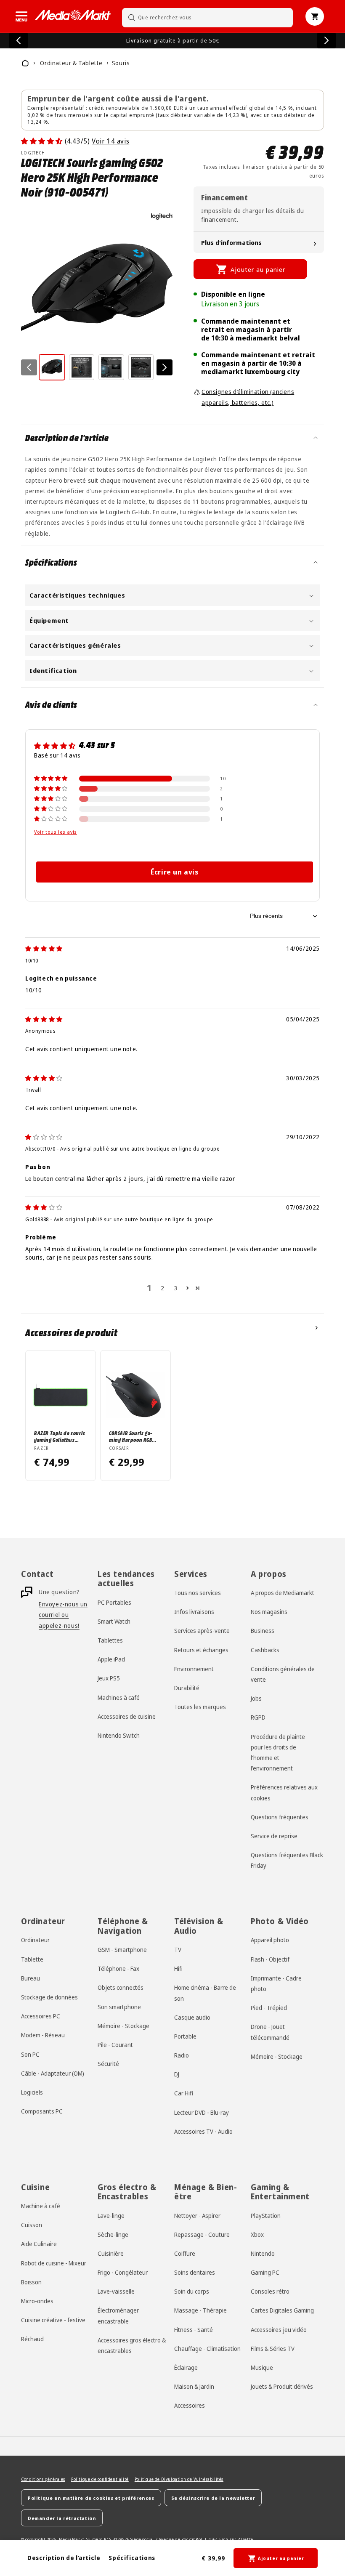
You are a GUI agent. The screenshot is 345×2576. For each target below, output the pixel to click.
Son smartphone (119, 2007)
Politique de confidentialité (100, 2479)
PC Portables (114, 1602)
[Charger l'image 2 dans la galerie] (82, 367)
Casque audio (192, 2017)
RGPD (258, 1717)
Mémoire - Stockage (123, 2026)
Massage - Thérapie (200, 2310)
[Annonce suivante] (326, 40)
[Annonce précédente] (19, 40)
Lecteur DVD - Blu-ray (202, 2112)
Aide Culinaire (39, 2244)
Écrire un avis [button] (174, 872)
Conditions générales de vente (283, 1674)
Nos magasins (269, 1612)
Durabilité (187, 1688)
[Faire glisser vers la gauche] (29, 367)
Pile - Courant (115, 2045)
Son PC (30, 2054)
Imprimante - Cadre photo (276, 1983)
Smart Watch (114, 1621)
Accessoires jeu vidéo (279, 2330)
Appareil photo (270, 1940)
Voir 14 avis (110, 141)
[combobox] (207, 17)
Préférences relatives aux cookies (284, 1792)
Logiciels (32, 2092)
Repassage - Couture (202, 2234)
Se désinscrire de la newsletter (213, 2498)
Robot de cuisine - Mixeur (54, 2263)
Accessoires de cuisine (127, 1716)
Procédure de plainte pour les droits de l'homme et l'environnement (278, 1753)
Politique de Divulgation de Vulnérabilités (179, 2479)
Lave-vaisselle (116, 2291)
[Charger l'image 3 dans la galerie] (111, 367)
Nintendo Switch (119, 1735)
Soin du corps (192, 2291)
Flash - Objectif (270, 1959)
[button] (21, 16)
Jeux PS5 (109, 1678)
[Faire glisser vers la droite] (165, 367)
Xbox (257, 2234)
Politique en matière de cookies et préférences (91, 2498)
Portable (185, 2036)
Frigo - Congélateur (123, 2272)
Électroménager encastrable (118, 2315)
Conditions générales (43, 2479)
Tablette (32, 1959)
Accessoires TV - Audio (203, 2131)
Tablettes (110, 1640)
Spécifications (132, 2558)
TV (178, 1950)
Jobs (256, 1698)
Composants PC (42, 2111)
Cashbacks (265, 1650)
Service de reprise (274, 1836)
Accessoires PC (41, 2016)
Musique (262, 2367)
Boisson (31, 2282)
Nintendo (263, 2253)
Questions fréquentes (280, 1817)
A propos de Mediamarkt (283, 1593)
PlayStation (266, 2216)
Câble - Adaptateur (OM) (53, 2073)
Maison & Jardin (194, 2386)
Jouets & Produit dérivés (282, 2386)
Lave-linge (111, 2216)
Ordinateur (35, 1940)
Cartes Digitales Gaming (282, 2310)
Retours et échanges (201, 1650)
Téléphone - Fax (118, 1969)
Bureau (31, 1978)
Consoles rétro (270, 2291)
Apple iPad (111, 1659)
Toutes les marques (200, 1707)
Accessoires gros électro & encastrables (132, 2345)
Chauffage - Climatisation (207, 2349)
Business (263, 1631)
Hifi (178, 1969)
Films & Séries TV (273, 2349)
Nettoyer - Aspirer (197, 2216)
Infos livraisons (194, 1612)
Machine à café (41, 2206)
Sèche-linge (113, 2234)
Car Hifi (184, 2093)
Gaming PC (265, 2272)
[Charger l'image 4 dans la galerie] (141, 367)
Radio (182, 2055)
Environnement (194, 1669)
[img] (44, 948)
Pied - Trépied (269, 2008)
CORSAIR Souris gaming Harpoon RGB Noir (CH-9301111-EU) (133, 1436)
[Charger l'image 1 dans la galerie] (52, 367)
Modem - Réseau (43, 2035)
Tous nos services (198, 1593)
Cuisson (32, 2225)
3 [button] (176, 1288)
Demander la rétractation (62, 2518)
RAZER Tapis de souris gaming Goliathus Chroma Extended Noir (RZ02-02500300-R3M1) (60, 1436)
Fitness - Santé (194, 2330)
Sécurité (108, 2064)
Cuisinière (111, 2253)
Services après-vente (202, 1631)
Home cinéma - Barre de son (205, 1993)
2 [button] (163, 1288)
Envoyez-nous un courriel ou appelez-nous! (63, 1615)
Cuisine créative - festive (53, 2320)
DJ (177, 2074)
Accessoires (190, 2405)
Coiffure (185, 2253)
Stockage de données (49, 1997)
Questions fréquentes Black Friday (287, 1860)
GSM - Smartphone (122, 1950)
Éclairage (186, 2367)
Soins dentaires (195, 2272)
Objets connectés (121, 1987)
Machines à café (119, 1697)
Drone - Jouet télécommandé (270, 2032)
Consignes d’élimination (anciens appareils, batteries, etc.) (248, 397)
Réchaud (32, 2339)
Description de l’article (64, 2558)
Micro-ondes (37, 2301)
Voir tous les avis (56, 832)
